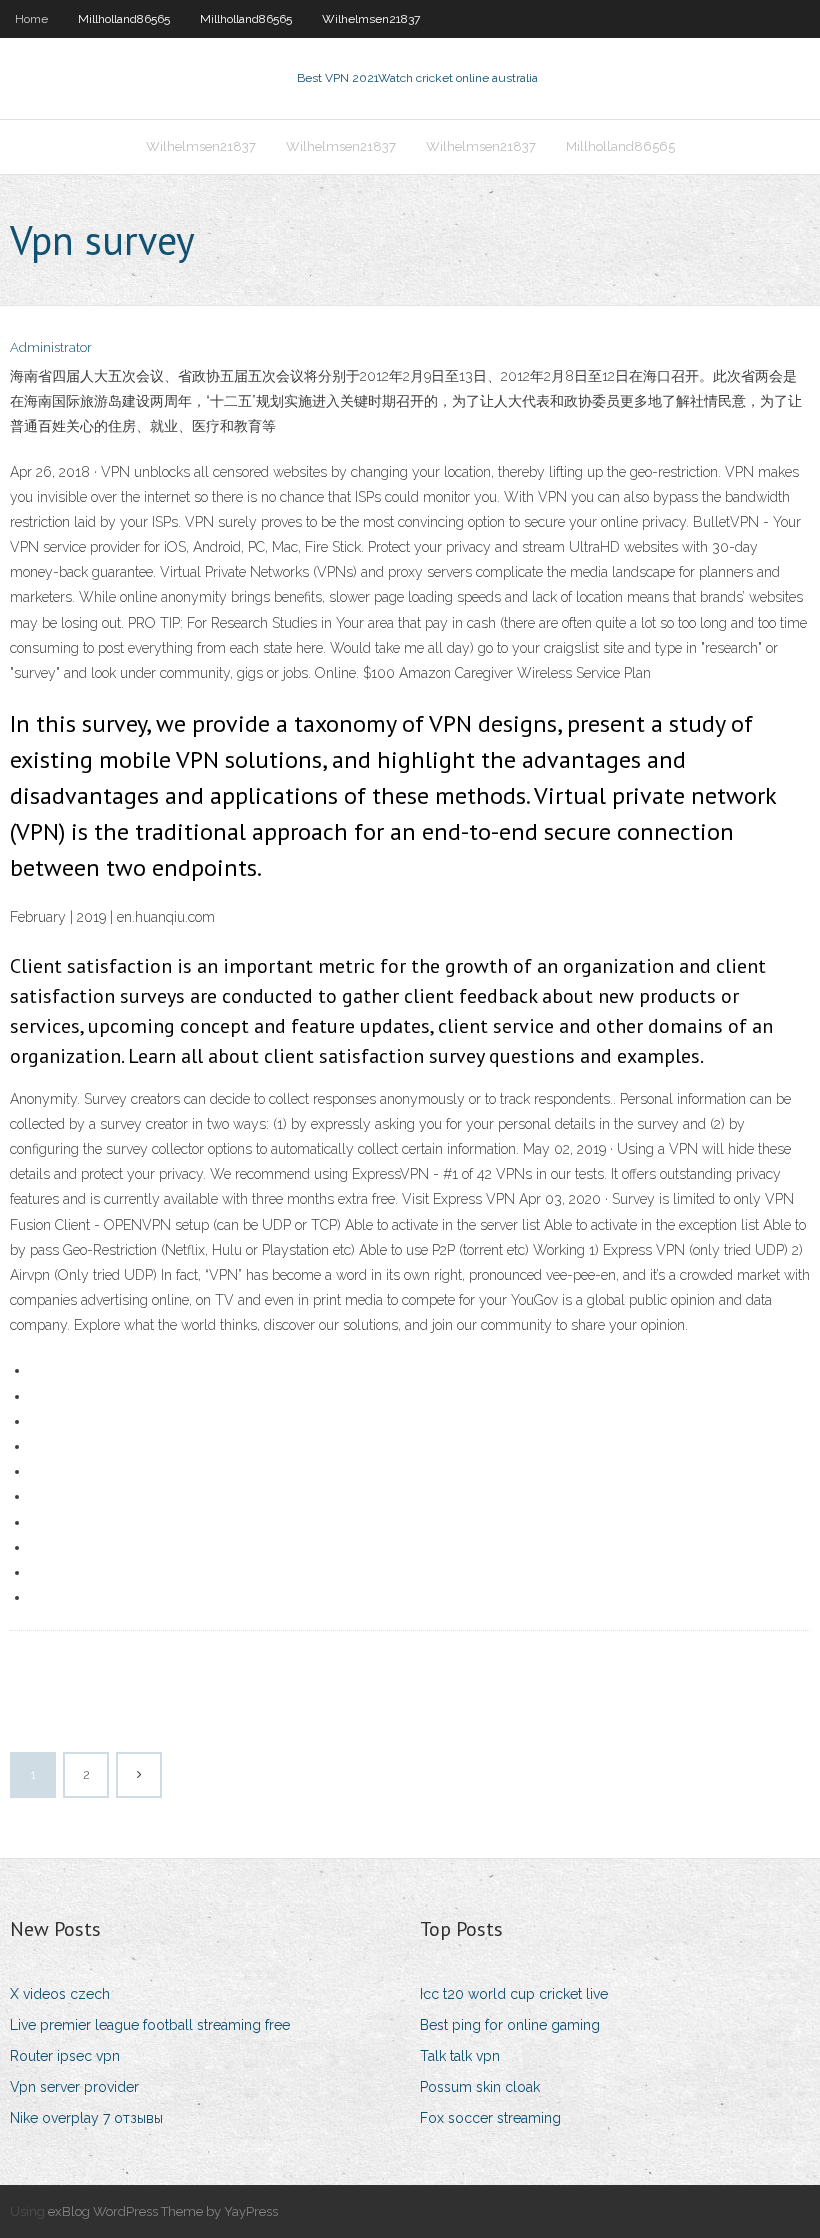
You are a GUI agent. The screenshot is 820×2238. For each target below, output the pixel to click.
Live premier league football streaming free (150, 2025)
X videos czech (60, 1994)
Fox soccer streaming (490, 2118)
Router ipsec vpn (65, 2056)
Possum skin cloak (480, 2087)
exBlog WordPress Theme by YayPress (163, 2211)
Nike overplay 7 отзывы (86, 2118)
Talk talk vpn (460, 2056)
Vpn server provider (74, 2087)
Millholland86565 (124, 19)
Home (31, 19)
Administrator (51, 347)
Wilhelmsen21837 (371, 19)
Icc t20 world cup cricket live (514, 1994)
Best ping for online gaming (510, 2025)
